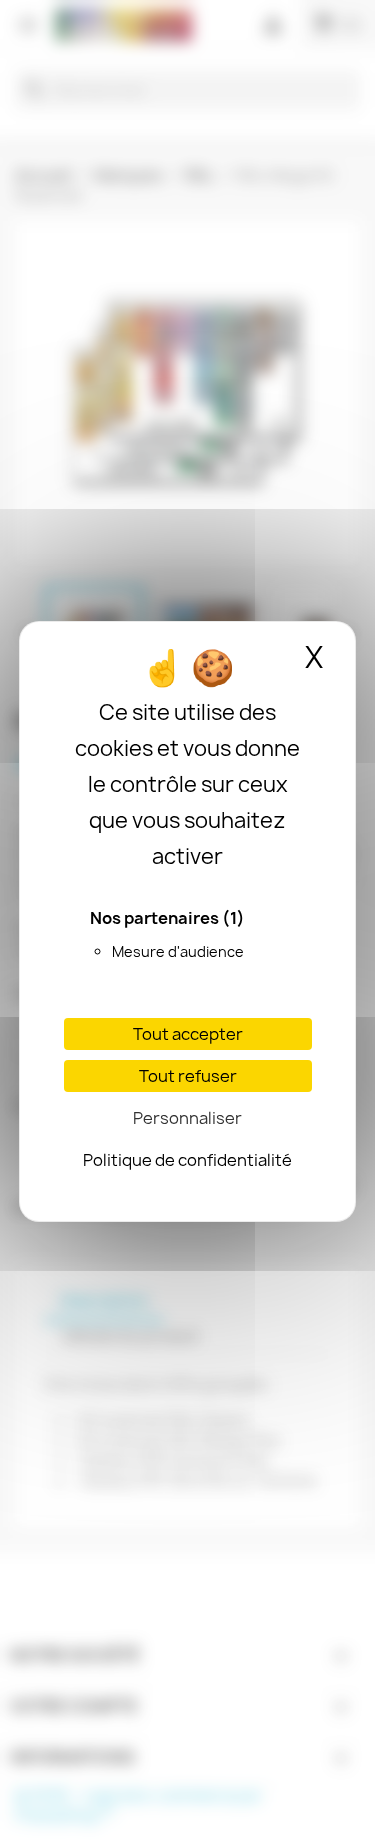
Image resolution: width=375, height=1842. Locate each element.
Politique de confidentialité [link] (187, 1160)
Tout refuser (188, 1076)
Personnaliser (187, 1118)
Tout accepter (188, 1034)
